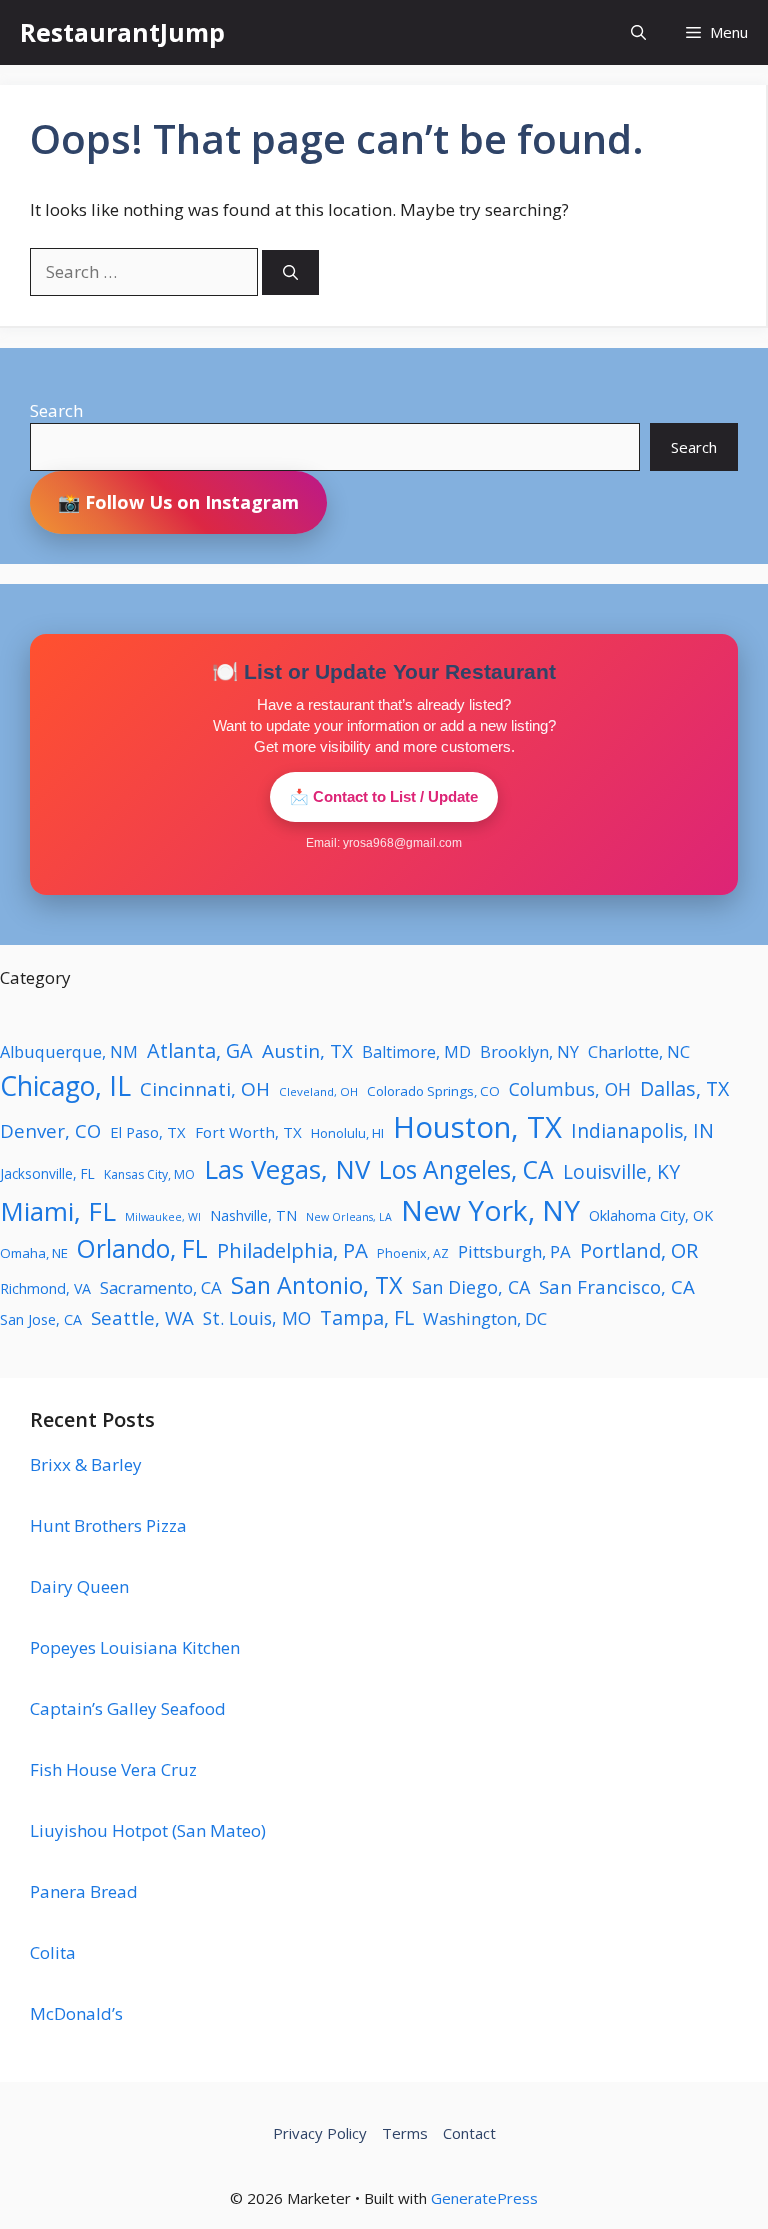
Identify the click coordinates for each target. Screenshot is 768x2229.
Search (56, 410)
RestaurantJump (122, 32)
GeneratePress (484, 2198)
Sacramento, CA (161, 1287)
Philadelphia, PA (292, 1250)
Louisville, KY (621, 1171)
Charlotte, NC (639, 1052)
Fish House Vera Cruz (113, 1769)
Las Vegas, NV (287, 1169)
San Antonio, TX (317, 1285)
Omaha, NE (34, 1253)
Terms (405, 2133)
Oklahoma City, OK (651, 1215)
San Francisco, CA (617, 1286)
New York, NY (490, 1210)
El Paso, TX (148, 1132)
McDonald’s (76, 2013)
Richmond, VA (45, 1288)
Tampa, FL (367, 1317)
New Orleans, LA (349, 1217)
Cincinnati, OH (205, 1089)
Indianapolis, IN (642, 1130)
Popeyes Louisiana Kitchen (135, 1647)
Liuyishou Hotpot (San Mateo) (148, 1830)
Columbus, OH (570, 1089)
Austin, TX (307, 1051)
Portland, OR (639, 1250)
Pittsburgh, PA (514, 1251)
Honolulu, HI (347, 1133)
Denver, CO (50, 1130)
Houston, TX (477, 1127)
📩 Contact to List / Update (384, 796)
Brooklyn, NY (529, 1052)
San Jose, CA (41, 1319)
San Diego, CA (471, 1287)
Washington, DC (485, 1318)
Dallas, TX (684, 1088)
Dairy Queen (79, 1586)
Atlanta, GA (200, 1050)
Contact (469, 2133)
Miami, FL (58, 1211)
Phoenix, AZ (413, 1253)
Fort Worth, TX (248, 1132)
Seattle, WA (142, 1317)
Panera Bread (84, 1891)
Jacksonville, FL (47, 1173)
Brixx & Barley (86, 1464)
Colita (53, 1952)
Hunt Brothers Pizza (108, 1525)
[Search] (290, 272)
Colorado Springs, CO (433, 1091)
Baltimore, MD (416, 1052)
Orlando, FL (142, 1248)
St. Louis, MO (257, 1318)
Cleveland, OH (318, 1091)
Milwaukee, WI (163, 1217)
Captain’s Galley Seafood (128, 1708)
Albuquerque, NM (69, 1052)
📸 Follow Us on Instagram (178, 502)
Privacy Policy (320, 2133)
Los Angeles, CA (466, 1169)
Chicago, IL (65, 1086)
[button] (638, 32)
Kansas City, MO (149, 1174)
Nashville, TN (253, 1215)
